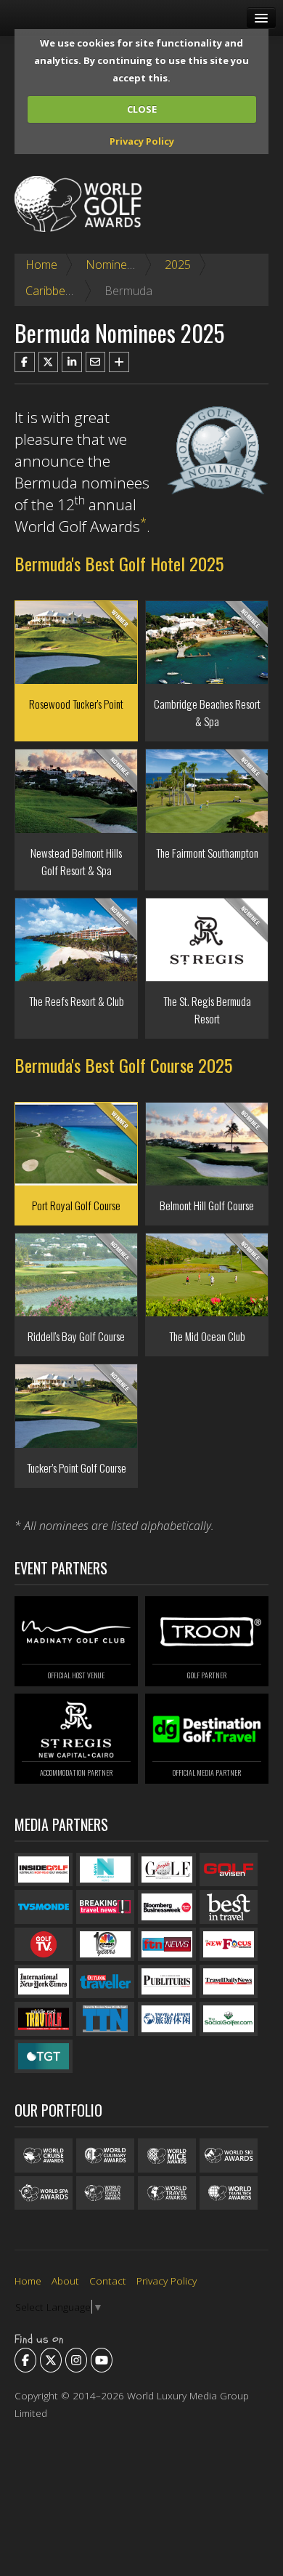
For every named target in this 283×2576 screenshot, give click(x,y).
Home (41, 265)
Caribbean (52, 291)
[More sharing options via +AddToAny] (119, 362)
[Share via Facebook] (25, 362)
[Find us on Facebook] (25, 2360)
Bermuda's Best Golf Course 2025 (123, 1065)
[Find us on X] (51, 2360)
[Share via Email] (96, 362)
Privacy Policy (142, 141)
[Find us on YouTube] (102, 2360)
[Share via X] (49, 362)
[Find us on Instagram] (76, 2360)
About (65, 2281)
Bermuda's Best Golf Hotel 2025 (119, 563)
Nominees (112, 265)
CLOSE (142, 109)
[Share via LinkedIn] (72, 362)
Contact (108, 2281)
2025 (178, 265)
